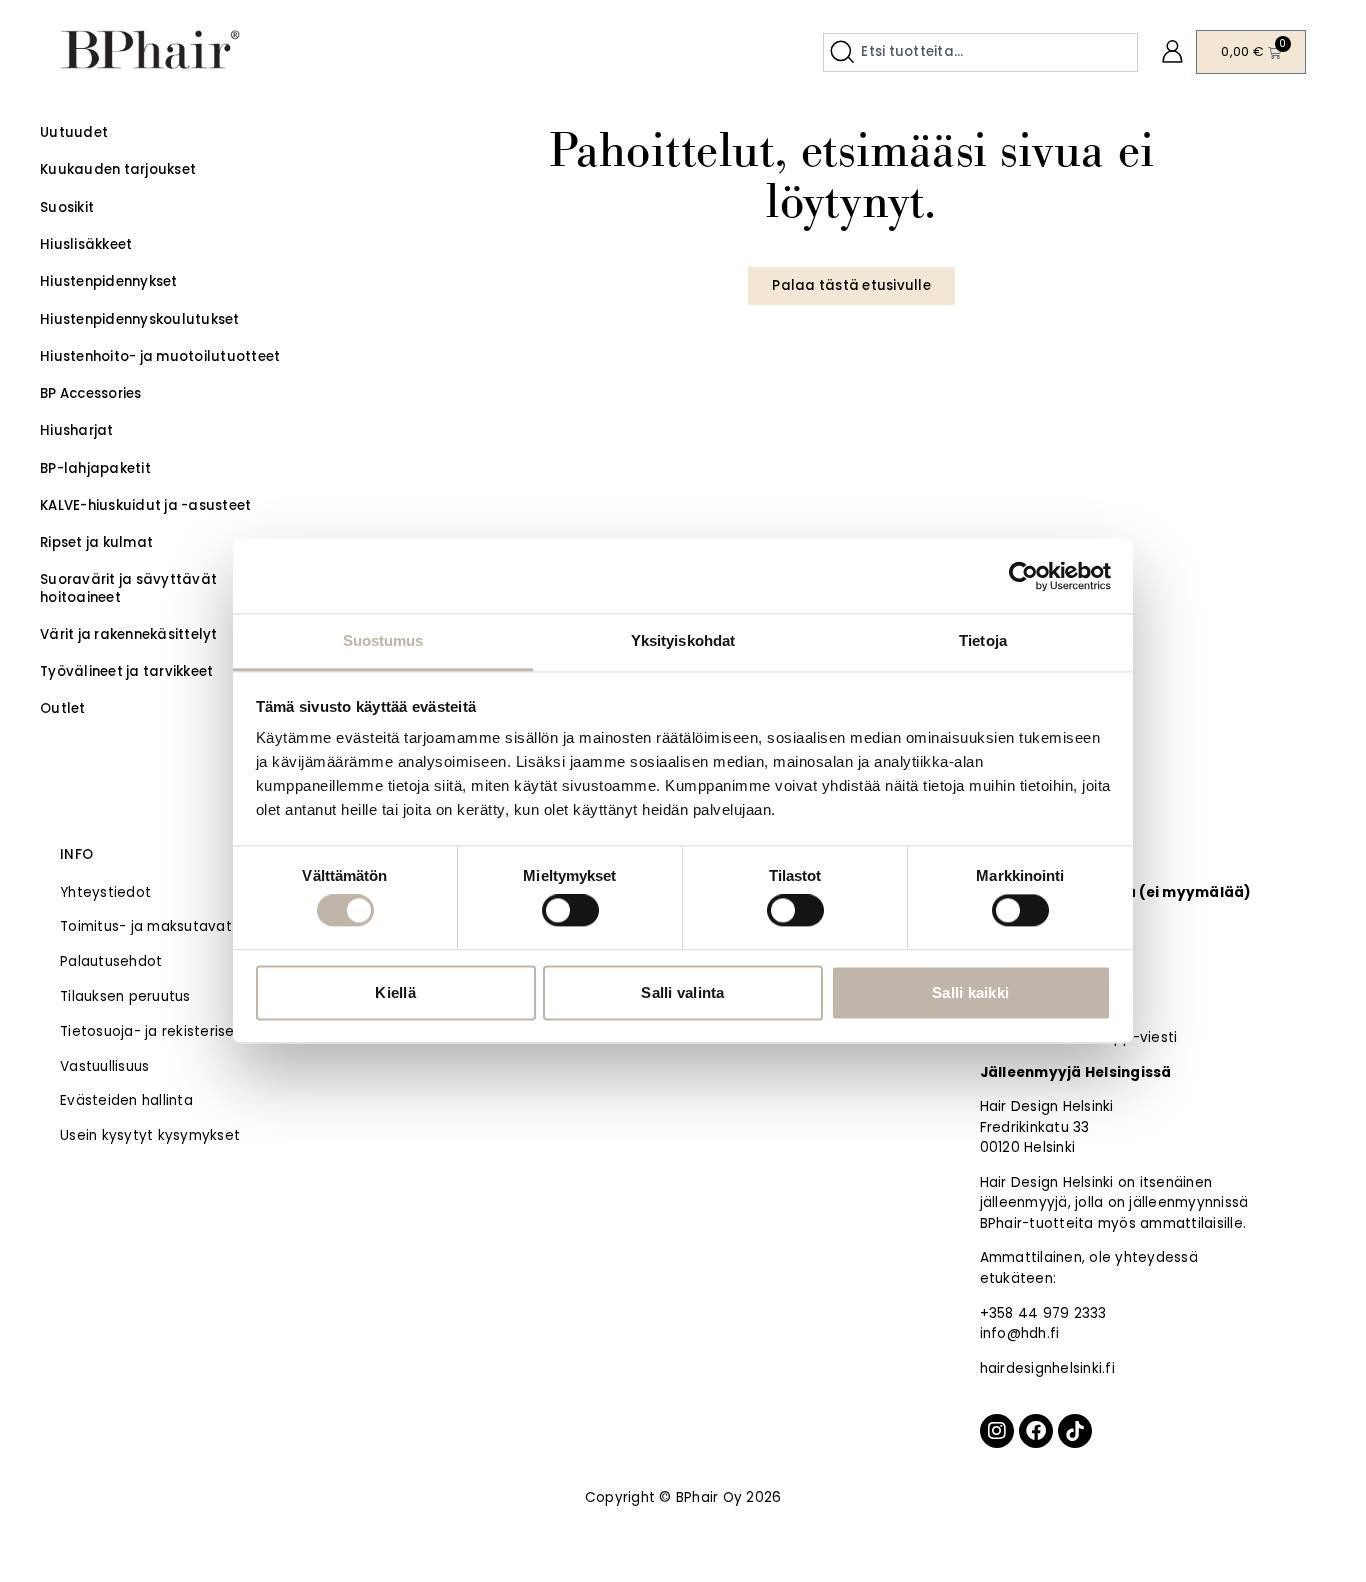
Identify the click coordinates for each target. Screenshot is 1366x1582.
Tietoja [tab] (983, 640)
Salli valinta (682, 992)
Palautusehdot (111, 961)
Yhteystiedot (105, 892)
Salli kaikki (970, 992)
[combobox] (980, 52)
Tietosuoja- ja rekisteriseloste (165, 1031)
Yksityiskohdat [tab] (683, 640)
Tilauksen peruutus (125, 996)
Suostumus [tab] (383, 640)
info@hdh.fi (1020, 1333)
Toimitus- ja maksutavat (146, 926)
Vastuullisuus (104, 1066)
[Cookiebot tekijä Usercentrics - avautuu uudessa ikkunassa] (1023, 576)
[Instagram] (997, 1431)
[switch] (570, 911)
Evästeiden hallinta (126, 1100)
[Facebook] (1036, 1431)
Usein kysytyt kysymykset (150, 1135)
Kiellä (395, 992)
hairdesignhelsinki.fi (1047, 1368)
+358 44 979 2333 (1043, 1313)
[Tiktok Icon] (1075, 1431)
